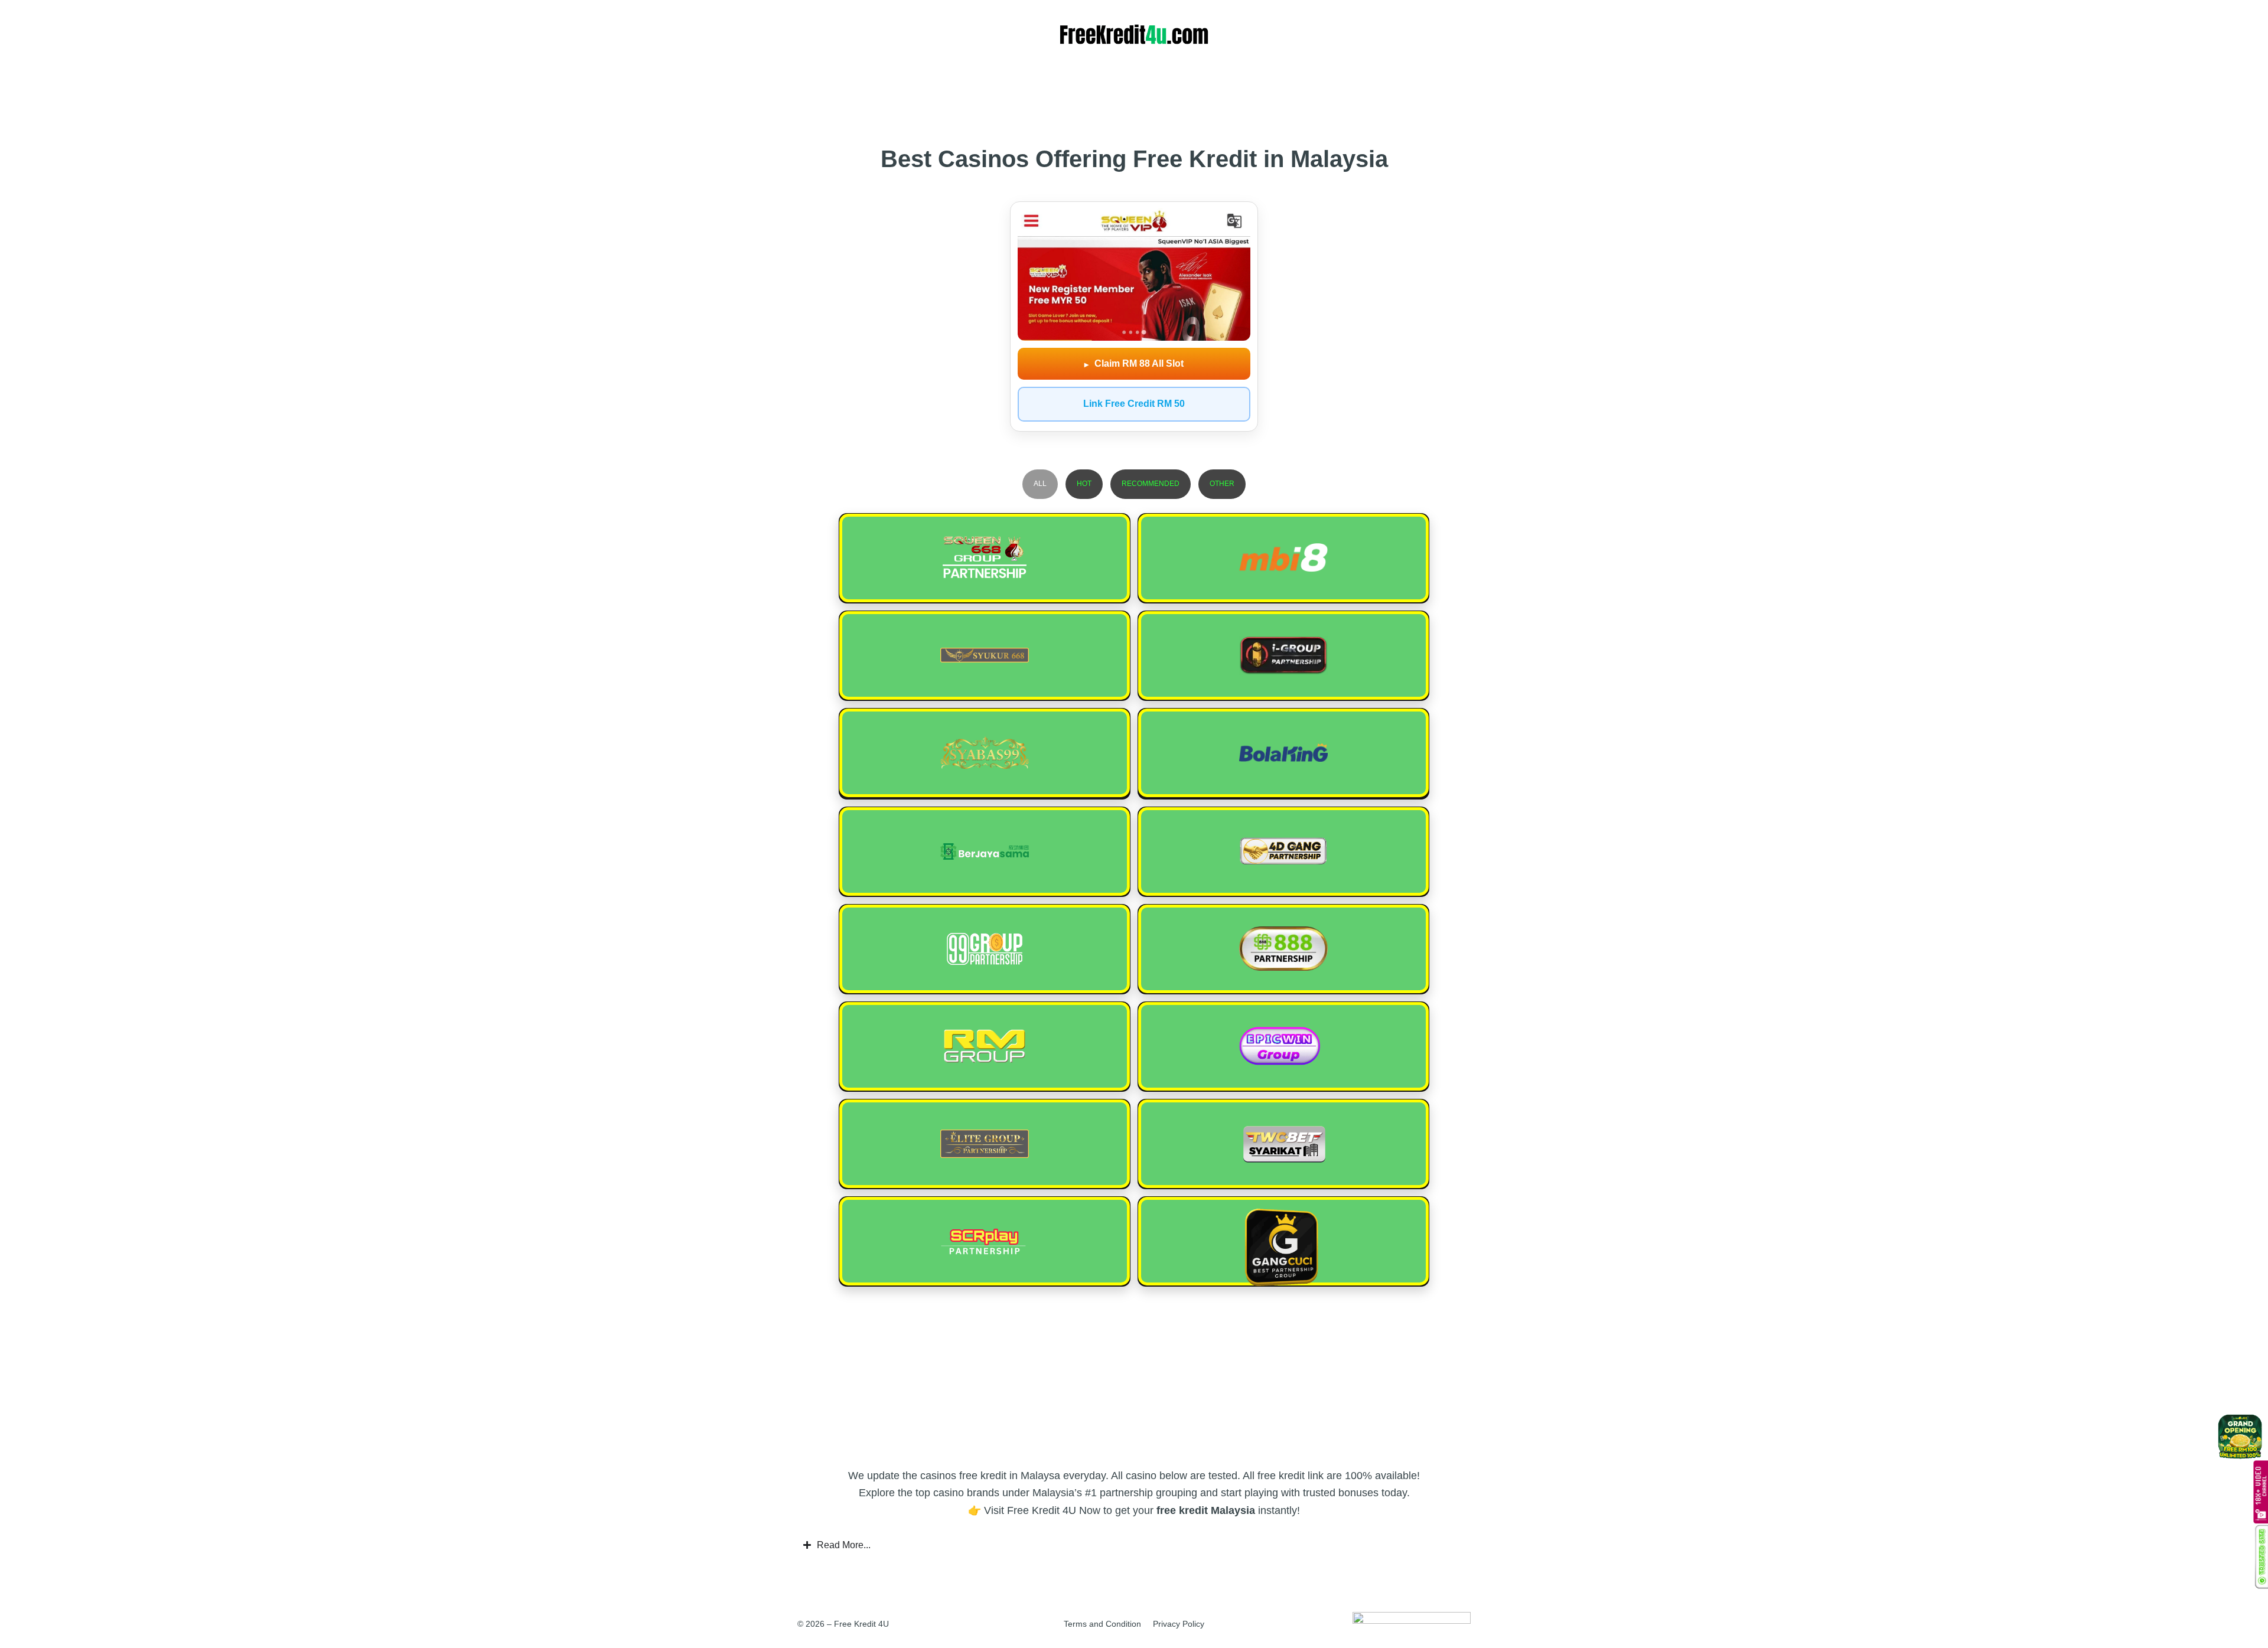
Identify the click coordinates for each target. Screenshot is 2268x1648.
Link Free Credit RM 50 (1134, 404)
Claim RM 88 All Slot (1134, 364)
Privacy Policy (1179, 1624)
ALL (1040, 484)
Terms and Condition (1102, 1624)
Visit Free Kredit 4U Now (1042, 1510)
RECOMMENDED (1151, 484)
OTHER (1222, 484)
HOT (1084, 484)
